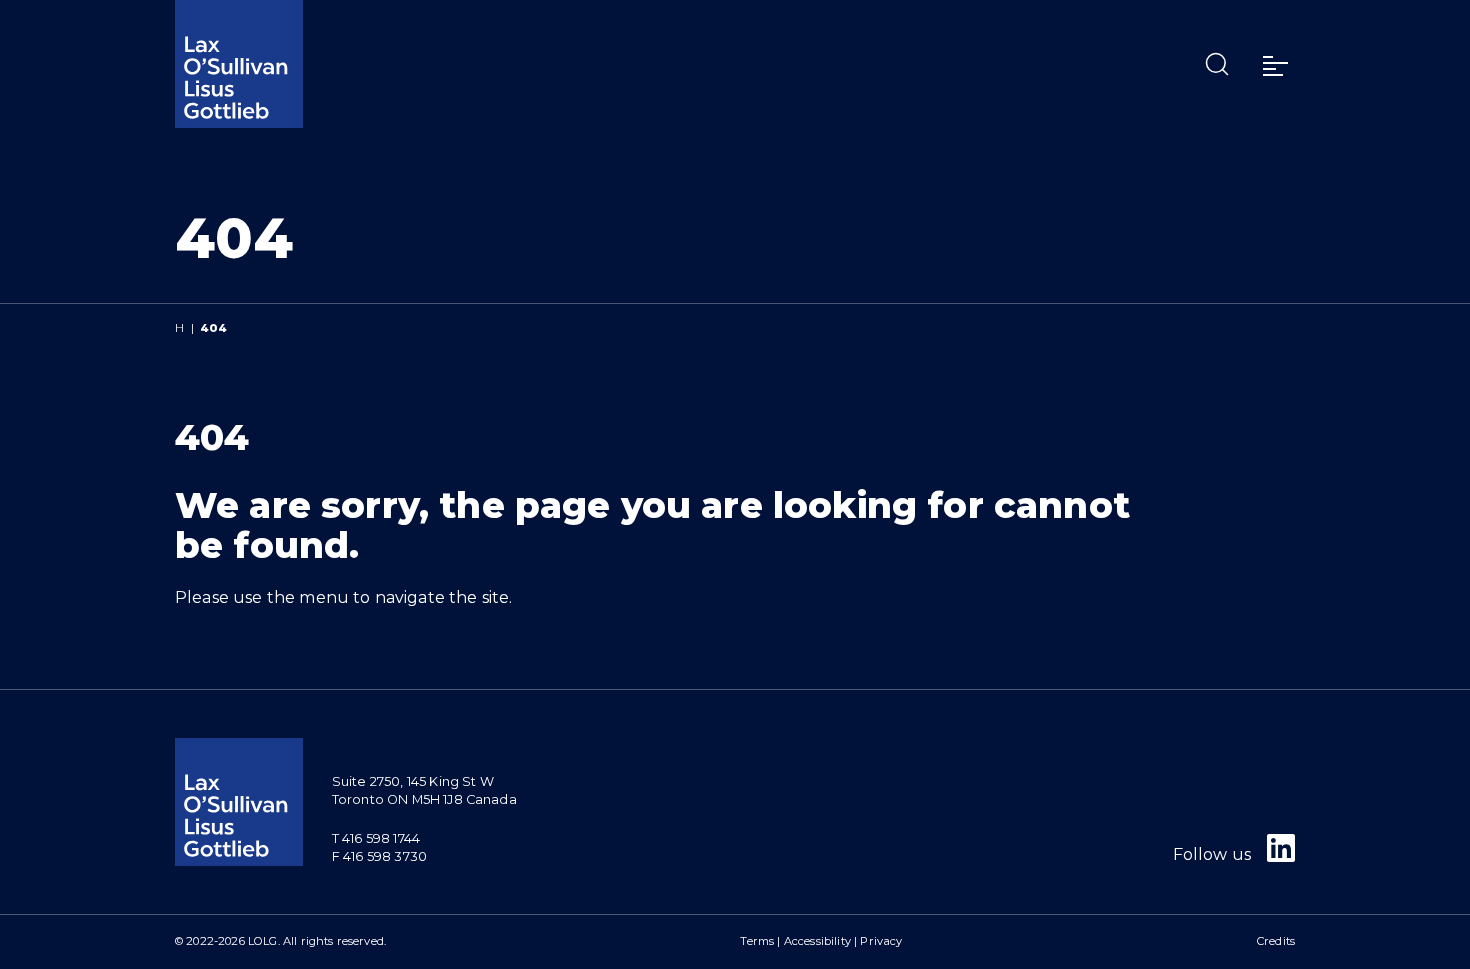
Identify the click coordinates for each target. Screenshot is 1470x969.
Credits (1276, 941)
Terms (757, 941)
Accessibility (817, 941)
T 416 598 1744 (376, 838)
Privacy (881, 941)
